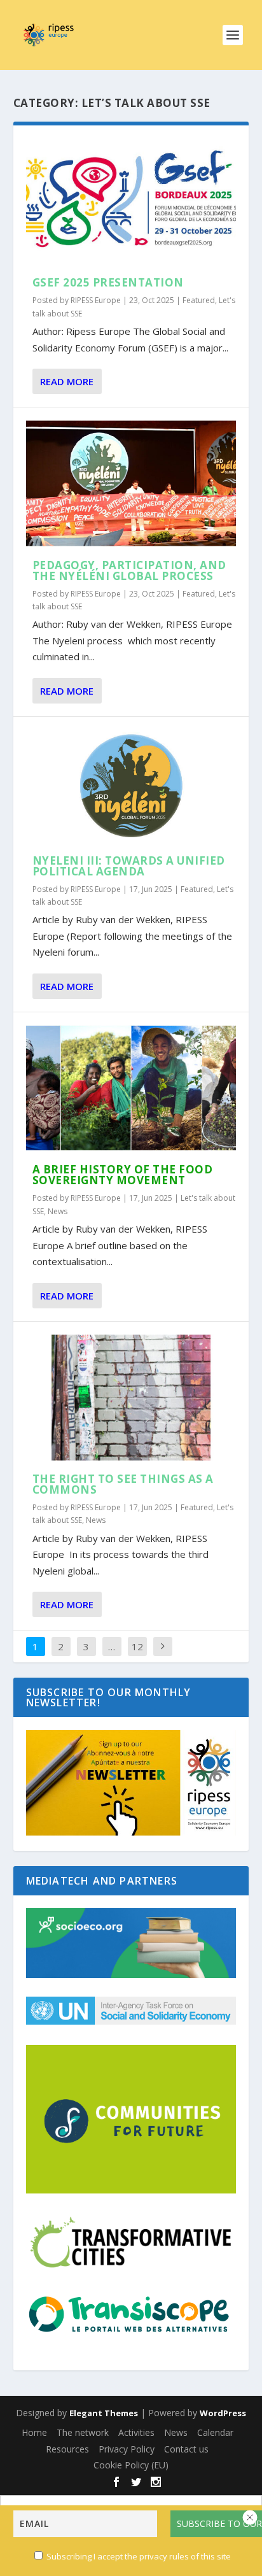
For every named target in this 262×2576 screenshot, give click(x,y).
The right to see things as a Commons (123, 1484)
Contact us (186, 2449)
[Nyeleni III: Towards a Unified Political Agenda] (131, 786)
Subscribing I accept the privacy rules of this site (139, 2556)
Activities (136, 2432)
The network (83, 2432)
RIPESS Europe (96, 300)
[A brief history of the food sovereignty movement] (131, 1088)
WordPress (223, 2413)
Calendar (215, 2432)
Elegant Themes (104, 2413)
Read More (67, 381)
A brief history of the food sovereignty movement (123, 1175)
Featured (199, 300)
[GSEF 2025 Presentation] (131, 201)
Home (34, 2432)
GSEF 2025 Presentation (108, 282)
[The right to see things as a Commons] (131, 1398)
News (58, 1211)
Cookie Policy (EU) (131, 2465)
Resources (67, 2449)
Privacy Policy (127, 2449)
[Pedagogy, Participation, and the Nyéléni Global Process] (131, 483)
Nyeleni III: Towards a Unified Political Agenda (129, 866)
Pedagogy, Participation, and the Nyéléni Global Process (129, 570)
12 (137, 1646)
